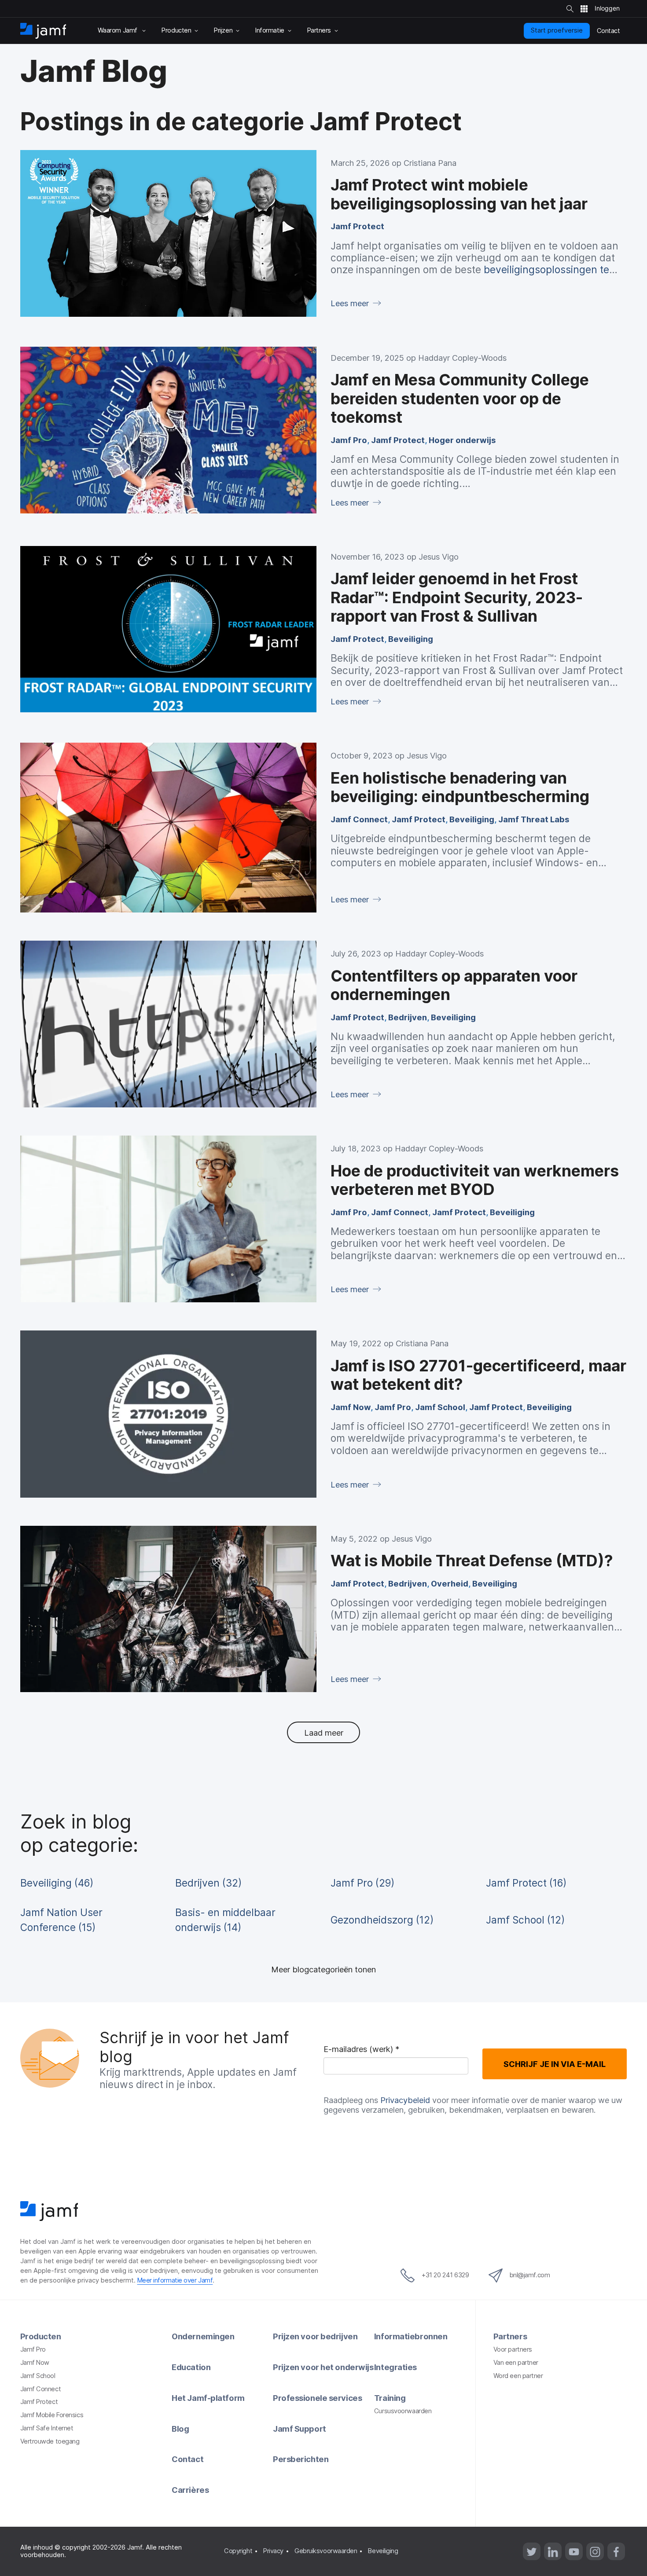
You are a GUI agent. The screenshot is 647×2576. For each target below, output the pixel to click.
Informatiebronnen (411, 2336)
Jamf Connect (359, 819)
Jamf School (440, 1407)
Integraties (395, 2367)
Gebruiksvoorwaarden (326, 2551)
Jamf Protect (357, 226)
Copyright (238, 2551)
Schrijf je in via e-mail (555, 2064)
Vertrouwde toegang (50, 2441)
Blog (180, 2429)
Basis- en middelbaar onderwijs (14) (225, 1920)
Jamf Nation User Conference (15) (61, 1920)
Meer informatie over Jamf (175, 2280)
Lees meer (351, 303)
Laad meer (324, 1733)
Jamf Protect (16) (526, 1883)
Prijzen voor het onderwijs (323, 2367)
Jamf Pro (349, 440)
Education (191, 2367)
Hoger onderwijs (462, 440)
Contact (187, 2459)
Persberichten (301, 2459)
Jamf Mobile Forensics (52, 2415)
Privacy (273, 2551)
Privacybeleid (405, 2100)
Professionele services (317, 2398)
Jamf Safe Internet (47, 2428)
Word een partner (518, 2376)
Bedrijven (408, 1017)
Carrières (190, 2490)
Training (390, 2398)
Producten (41, 2336)
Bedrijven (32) (208, 1883)
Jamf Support (300, 2429)
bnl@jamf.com (530, 2275)
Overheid (450, 1583)
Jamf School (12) (525, 1920)
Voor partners (513, 2349)
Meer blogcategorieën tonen (323, 1969)
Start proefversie (557, 30)
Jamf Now (351, 1407)
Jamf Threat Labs (534, 819)
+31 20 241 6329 (445, 2275)
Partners (510, 2336)
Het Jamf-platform (208, 2398)
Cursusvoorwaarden (403, 2411)
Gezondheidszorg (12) (382, 1920)
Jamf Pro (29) (362, 1883)
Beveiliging (411, 639)
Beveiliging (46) (57, 1883)
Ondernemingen (203, 2336)
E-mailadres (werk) (362, 2050)
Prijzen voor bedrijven (315, 2336)
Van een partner (516, 2363)
